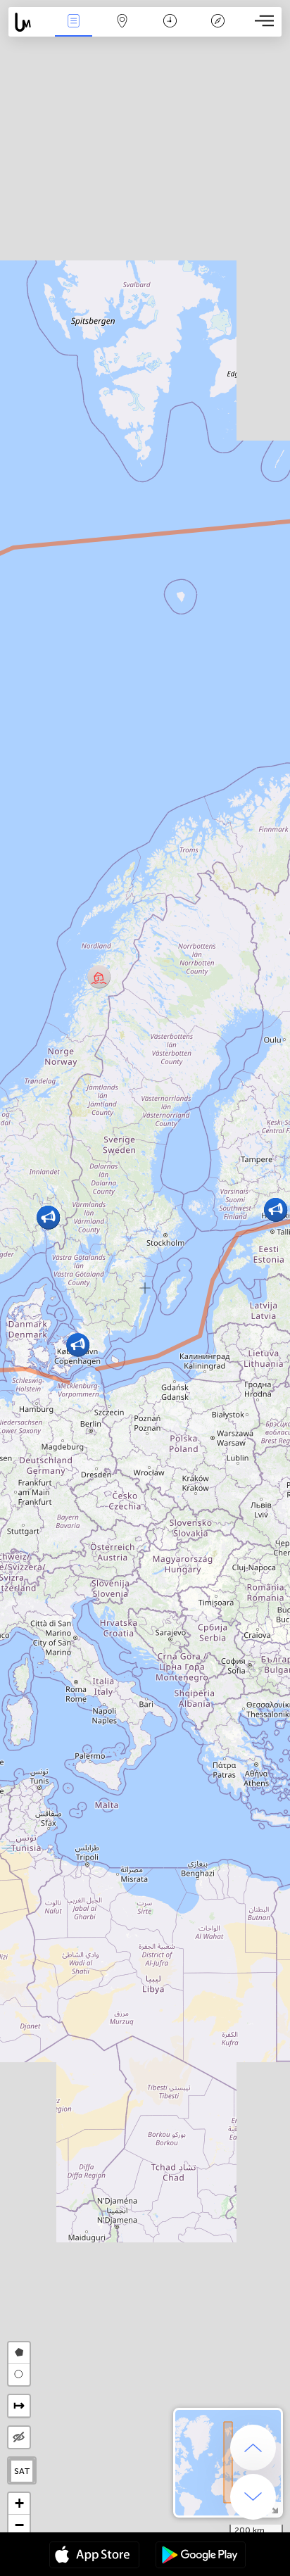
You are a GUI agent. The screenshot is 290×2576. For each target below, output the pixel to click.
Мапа (122, 31)
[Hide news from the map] (19, 2437)
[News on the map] (29, 22)
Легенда (218, 31)
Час (170, 31)
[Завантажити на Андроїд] (201, 2556)
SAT (22, 2471)
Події (74, 31)
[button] (99, 977)
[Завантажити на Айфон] (94, 2556)
